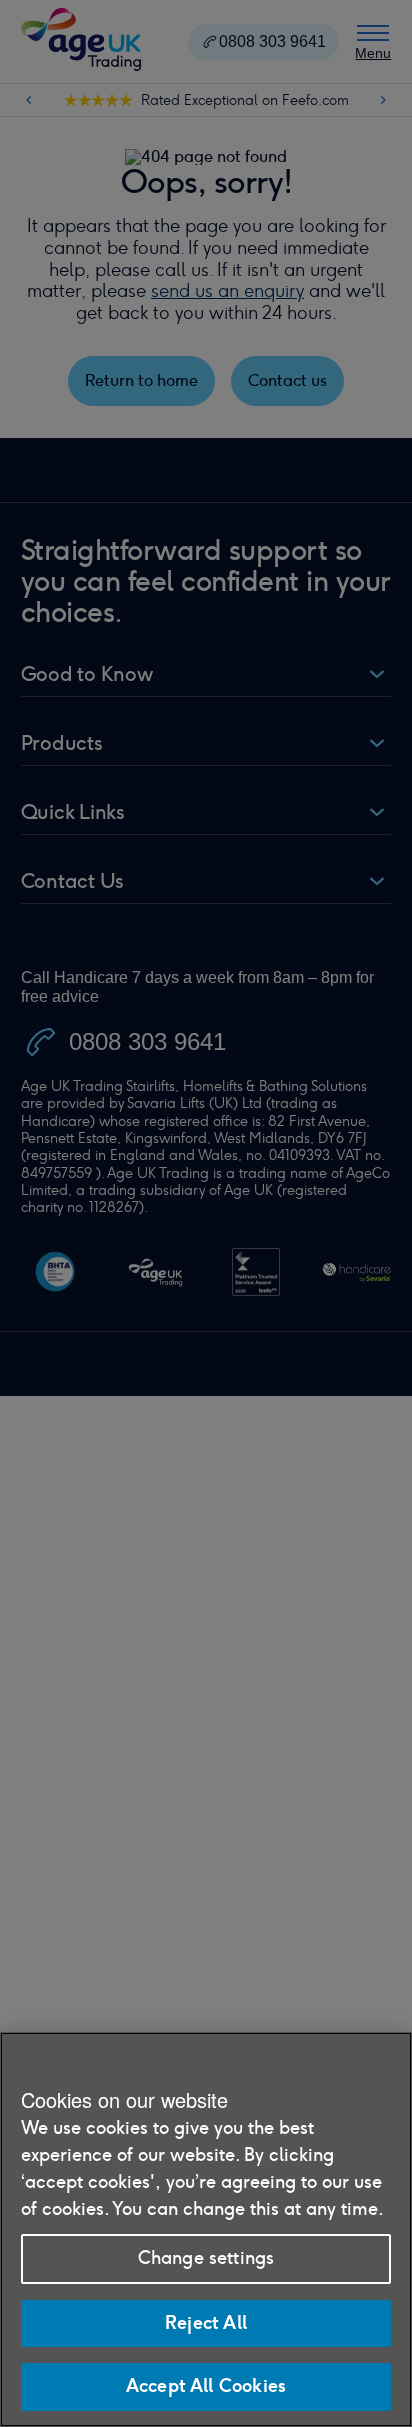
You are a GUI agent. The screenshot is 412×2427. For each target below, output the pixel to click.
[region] (206, 2229)
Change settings (206, 2258)
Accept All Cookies (206, 2386)
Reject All (206, 2323)
